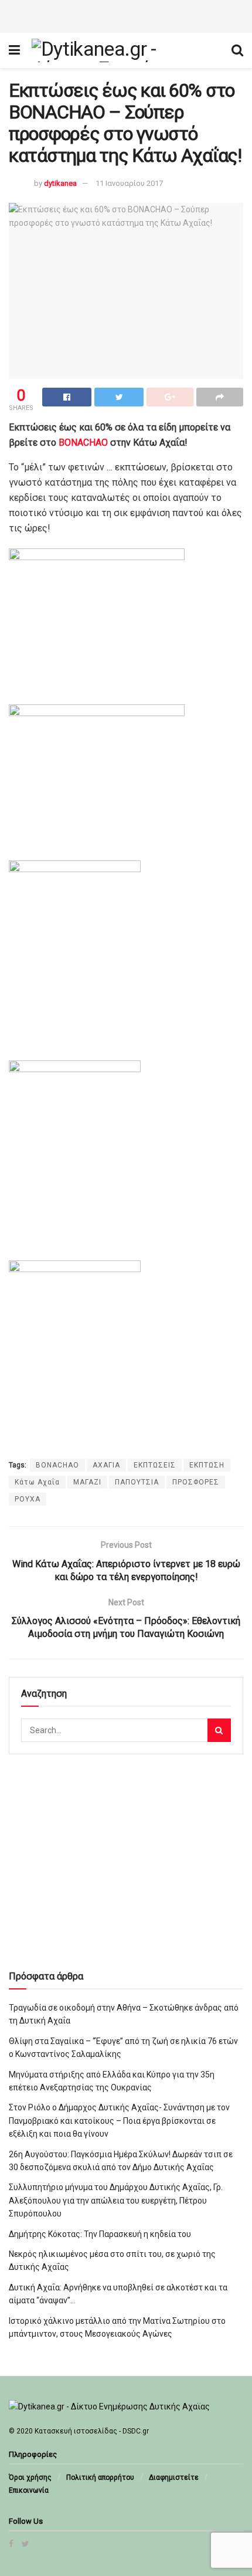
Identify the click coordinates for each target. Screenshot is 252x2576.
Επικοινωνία (29, 2490)
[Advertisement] (126, 15)
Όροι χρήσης (30, 2477)
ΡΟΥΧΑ (28, 1499)
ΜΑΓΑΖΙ (87, 1482)
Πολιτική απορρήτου (100, 2477)
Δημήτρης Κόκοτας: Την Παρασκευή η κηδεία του (100, 2234)
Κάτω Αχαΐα (37, 1482)
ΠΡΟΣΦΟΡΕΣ (196, 1482)
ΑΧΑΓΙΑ (106, 1465)
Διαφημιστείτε (174, 2477)
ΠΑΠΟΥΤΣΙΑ (137, 1482)
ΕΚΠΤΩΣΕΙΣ (155, 1465)
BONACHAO (83, 443)
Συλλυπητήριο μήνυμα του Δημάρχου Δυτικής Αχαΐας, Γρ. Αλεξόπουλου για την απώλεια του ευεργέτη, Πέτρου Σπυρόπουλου (116, 2200)
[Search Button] (219, 1730)
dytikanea (60, 183)
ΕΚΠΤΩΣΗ (207, 1465)
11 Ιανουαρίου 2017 (129, 183)
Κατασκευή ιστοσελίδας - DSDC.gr (92, 2431)
